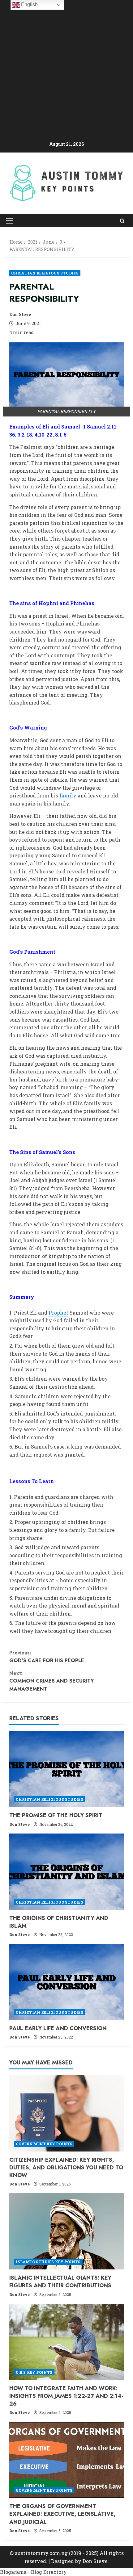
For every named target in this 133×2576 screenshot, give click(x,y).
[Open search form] (122, 221)
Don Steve (20, 314)
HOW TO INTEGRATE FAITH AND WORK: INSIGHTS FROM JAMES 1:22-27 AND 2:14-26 (66, 2396)
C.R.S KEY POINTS (34, 2372)
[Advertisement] (66, 71)
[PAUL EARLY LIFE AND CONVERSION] (66, 1982)
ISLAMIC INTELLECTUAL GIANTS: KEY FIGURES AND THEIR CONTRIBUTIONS (60, 2282)
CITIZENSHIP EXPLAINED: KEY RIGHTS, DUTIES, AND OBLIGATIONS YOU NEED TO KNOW (66, 2168)
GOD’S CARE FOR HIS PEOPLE (47, 1657)
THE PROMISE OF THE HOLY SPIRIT (56, 1815)
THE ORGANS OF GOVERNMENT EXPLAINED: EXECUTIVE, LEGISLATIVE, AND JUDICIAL (62, 2514)
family (68, 795)
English (29, 4)
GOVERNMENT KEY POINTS (44, 2144)
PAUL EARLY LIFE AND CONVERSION (58, 2028)
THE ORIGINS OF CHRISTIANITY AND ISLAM (59, 1922)
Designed (62, 2561)
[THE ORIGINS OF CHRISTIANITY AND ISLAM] (66, 1872)
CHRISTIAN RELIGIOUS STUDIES (45, 273)
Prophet (58, 1313)
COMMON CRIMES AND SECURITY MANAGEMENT (51, 1681)
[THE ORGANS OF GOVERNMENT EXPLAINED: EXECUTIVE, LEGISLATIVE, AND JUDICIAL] (66, 2460)
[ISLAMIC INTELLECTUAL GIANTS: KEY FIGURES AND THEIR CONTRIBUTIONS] (66, 2231)
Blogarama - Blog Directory (33, 2572)
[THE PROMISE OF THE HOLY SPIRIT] (66, 1769)
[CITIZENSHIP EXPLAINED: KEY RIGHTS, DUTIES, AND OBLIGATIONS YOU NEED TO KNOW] (66, 2113)
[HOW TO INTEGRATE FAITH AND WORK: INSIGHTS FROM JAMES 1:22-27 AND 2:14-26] (66, 2342)
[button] (10, 221)
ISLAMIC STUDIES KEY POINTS (48, 2262)
